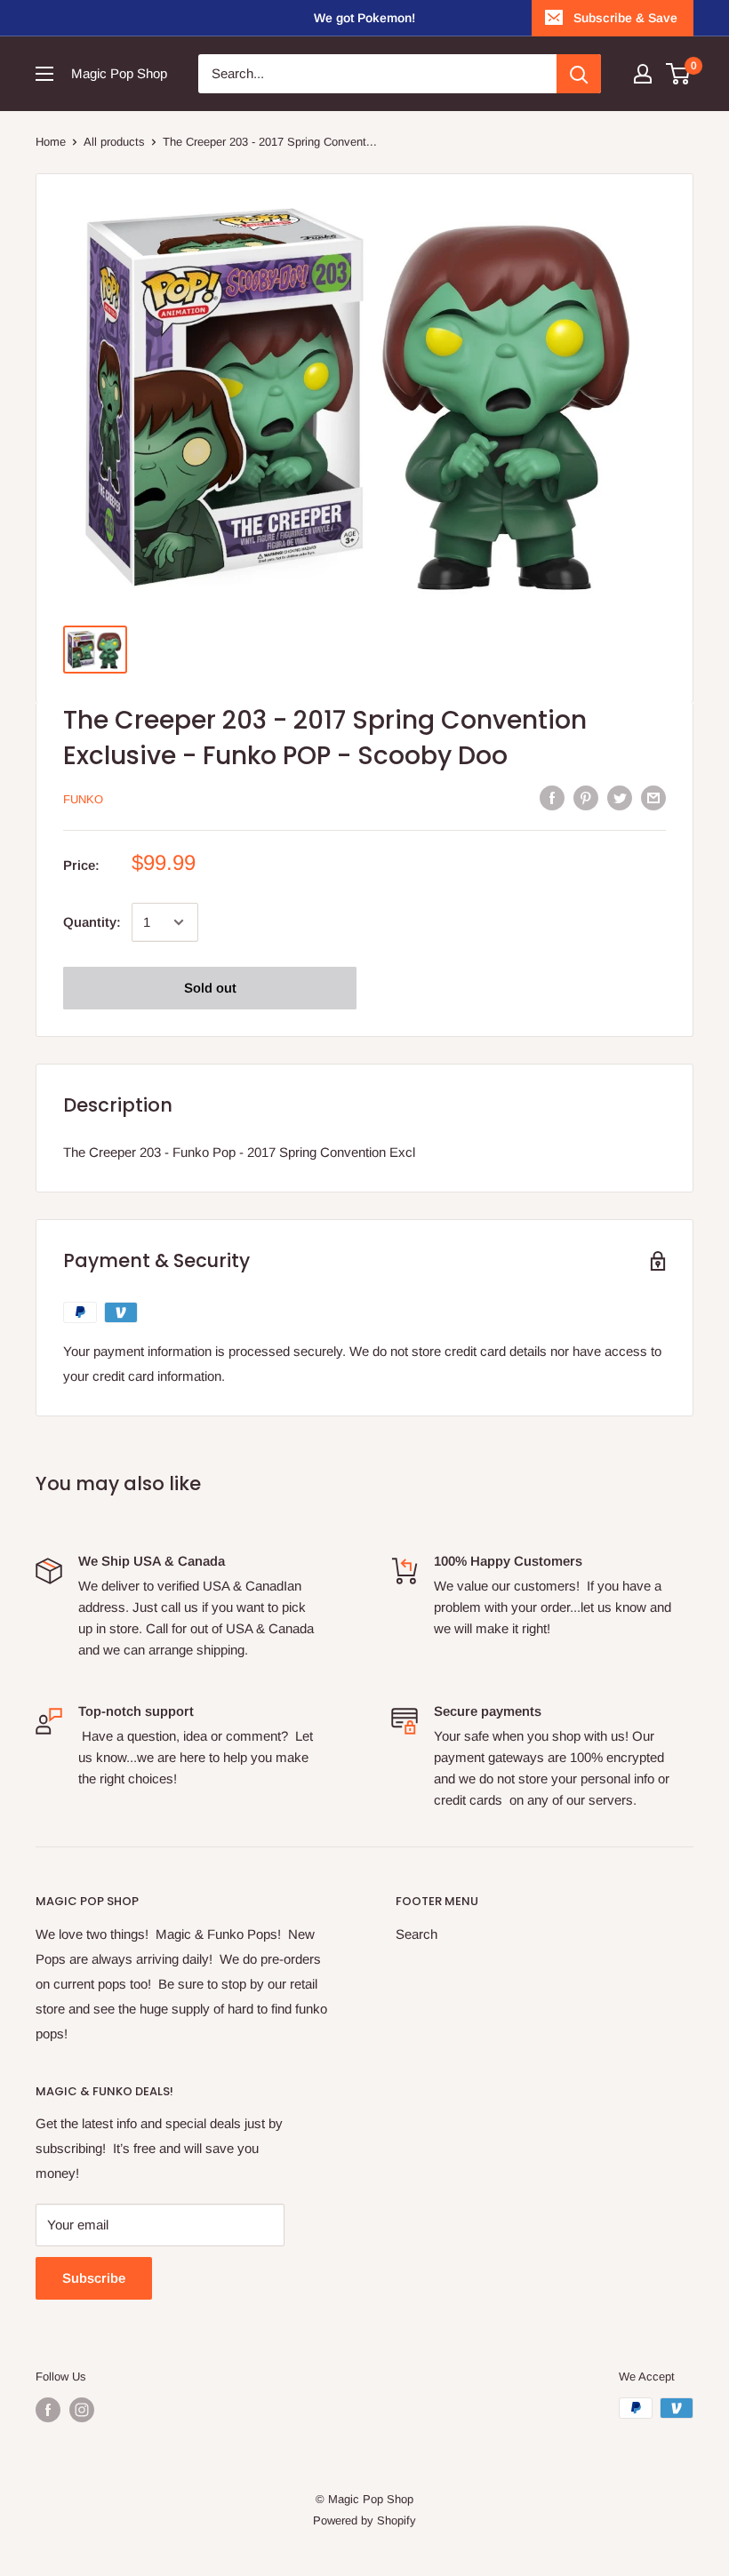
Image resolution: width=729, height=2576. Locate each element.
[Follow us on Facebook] (48, 2410)
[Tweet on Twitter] (620, 798)
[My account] (643, 74)
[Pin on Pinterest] (586, 798)
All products (114, 142)
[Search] (579, 74)
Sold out (210, 988)
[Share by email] (653, 798)
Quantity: (92, 922)
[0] (679, 74)
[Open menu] (44, 74)
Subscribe (94, 2278)
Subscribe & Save (625, 18)
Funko (83, 799)
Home (51, 142)
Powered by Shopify (364, 2520)
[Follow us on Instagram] (82, 2410)
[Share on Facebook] (552, 798)
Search (417, 1934)
